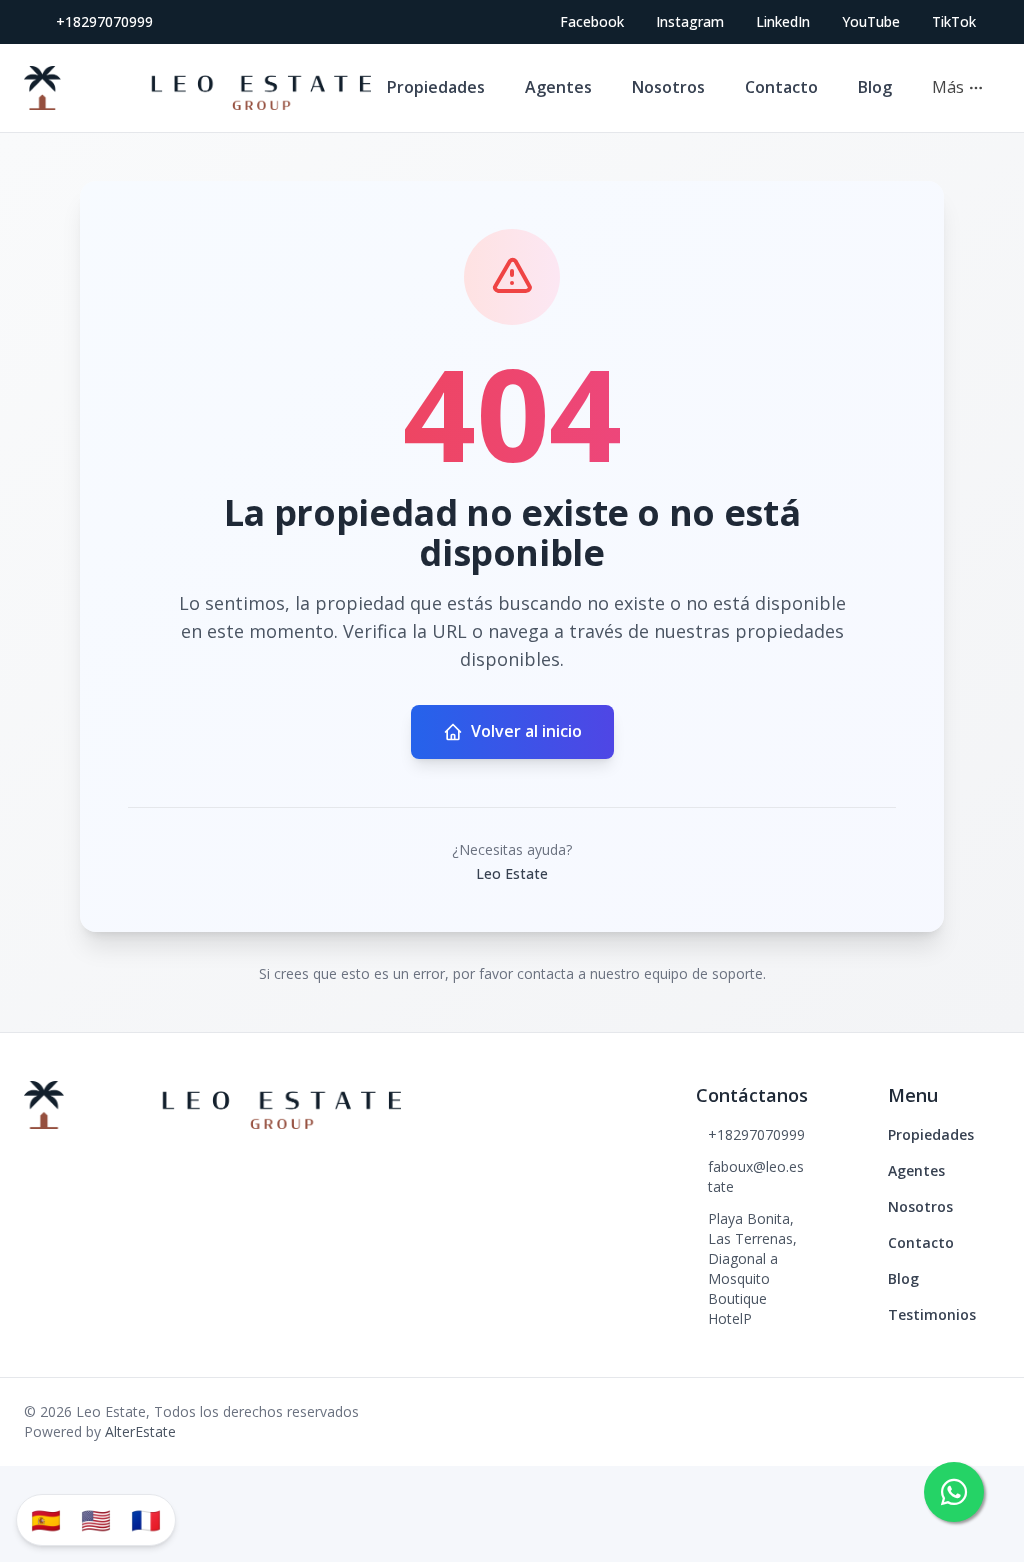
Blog (875, 87)
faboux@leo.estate (756, 1176)
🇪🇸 (46, 1519)
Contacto (781, 87)
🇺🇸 (96, 1519)
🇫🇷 (146, 1519)
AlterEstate (140, 1431)
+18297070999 (104, 21)
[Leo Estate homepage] (197, 88)
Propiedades (436, 87)
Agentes (558, 87)
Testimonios (932, 1314)
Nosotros (668, 87)
